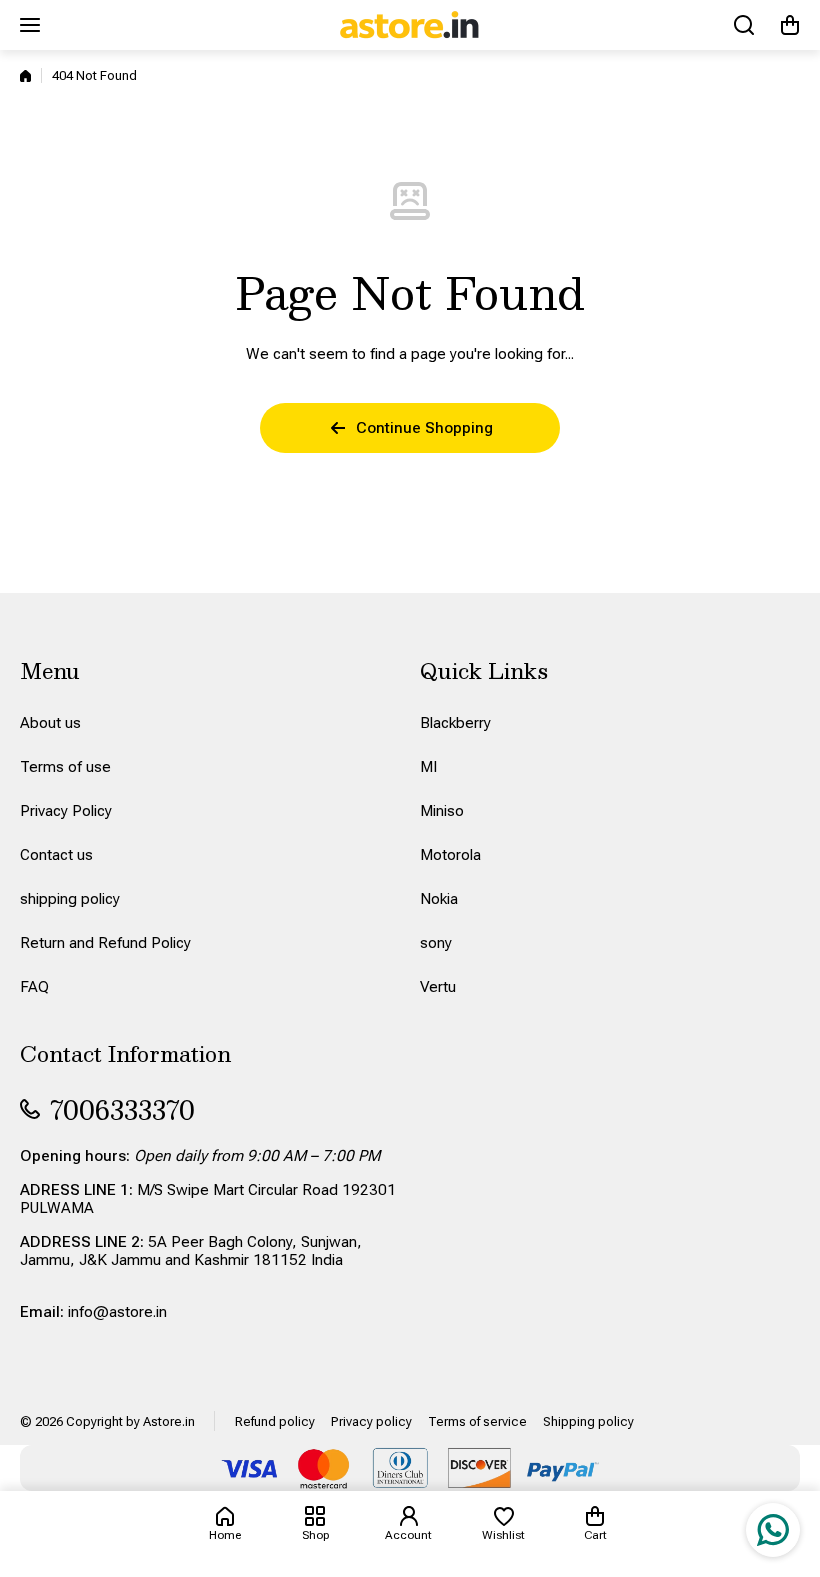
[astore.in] (410, 25)
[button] (790, 25)
